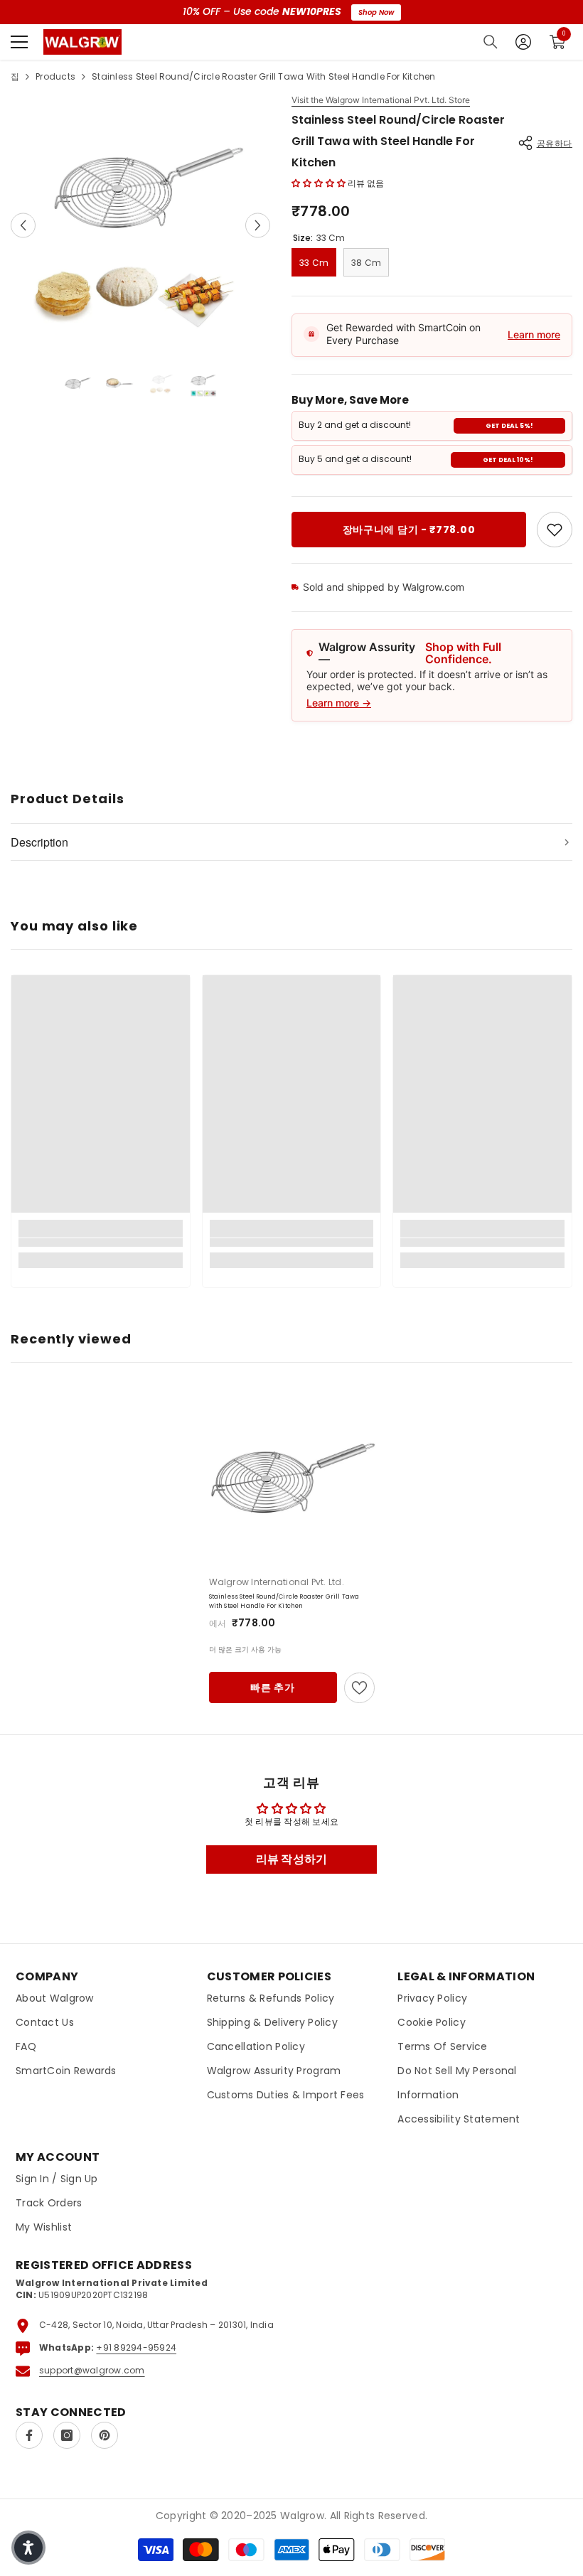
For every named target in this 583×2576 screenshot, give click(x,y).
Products (55, 76)
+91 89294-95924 (136, 2347)
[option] (140, 225)
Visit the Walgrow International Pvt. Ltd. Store (381, 100)
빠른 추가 (273, 1687)
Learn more (534, 334)
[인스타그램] (67, 2435)
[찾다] (491, 42)
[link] (555, 530)
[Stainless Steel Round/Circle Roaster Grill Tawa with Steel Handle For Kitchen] (292, 1477)
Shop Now (376, 12)
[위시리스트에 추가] (359, 1688)
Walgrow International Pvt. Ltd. (277, 1582)
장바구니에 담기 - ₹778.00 (409, 530)
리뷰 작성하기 (292, 1859)
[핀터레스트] (105, 2435)
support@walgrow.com (92, 2370)
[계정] (523, 42)
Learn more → (339, 703)
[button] (23, 225)
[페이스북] (29, 2435)
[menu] (19, 42)
